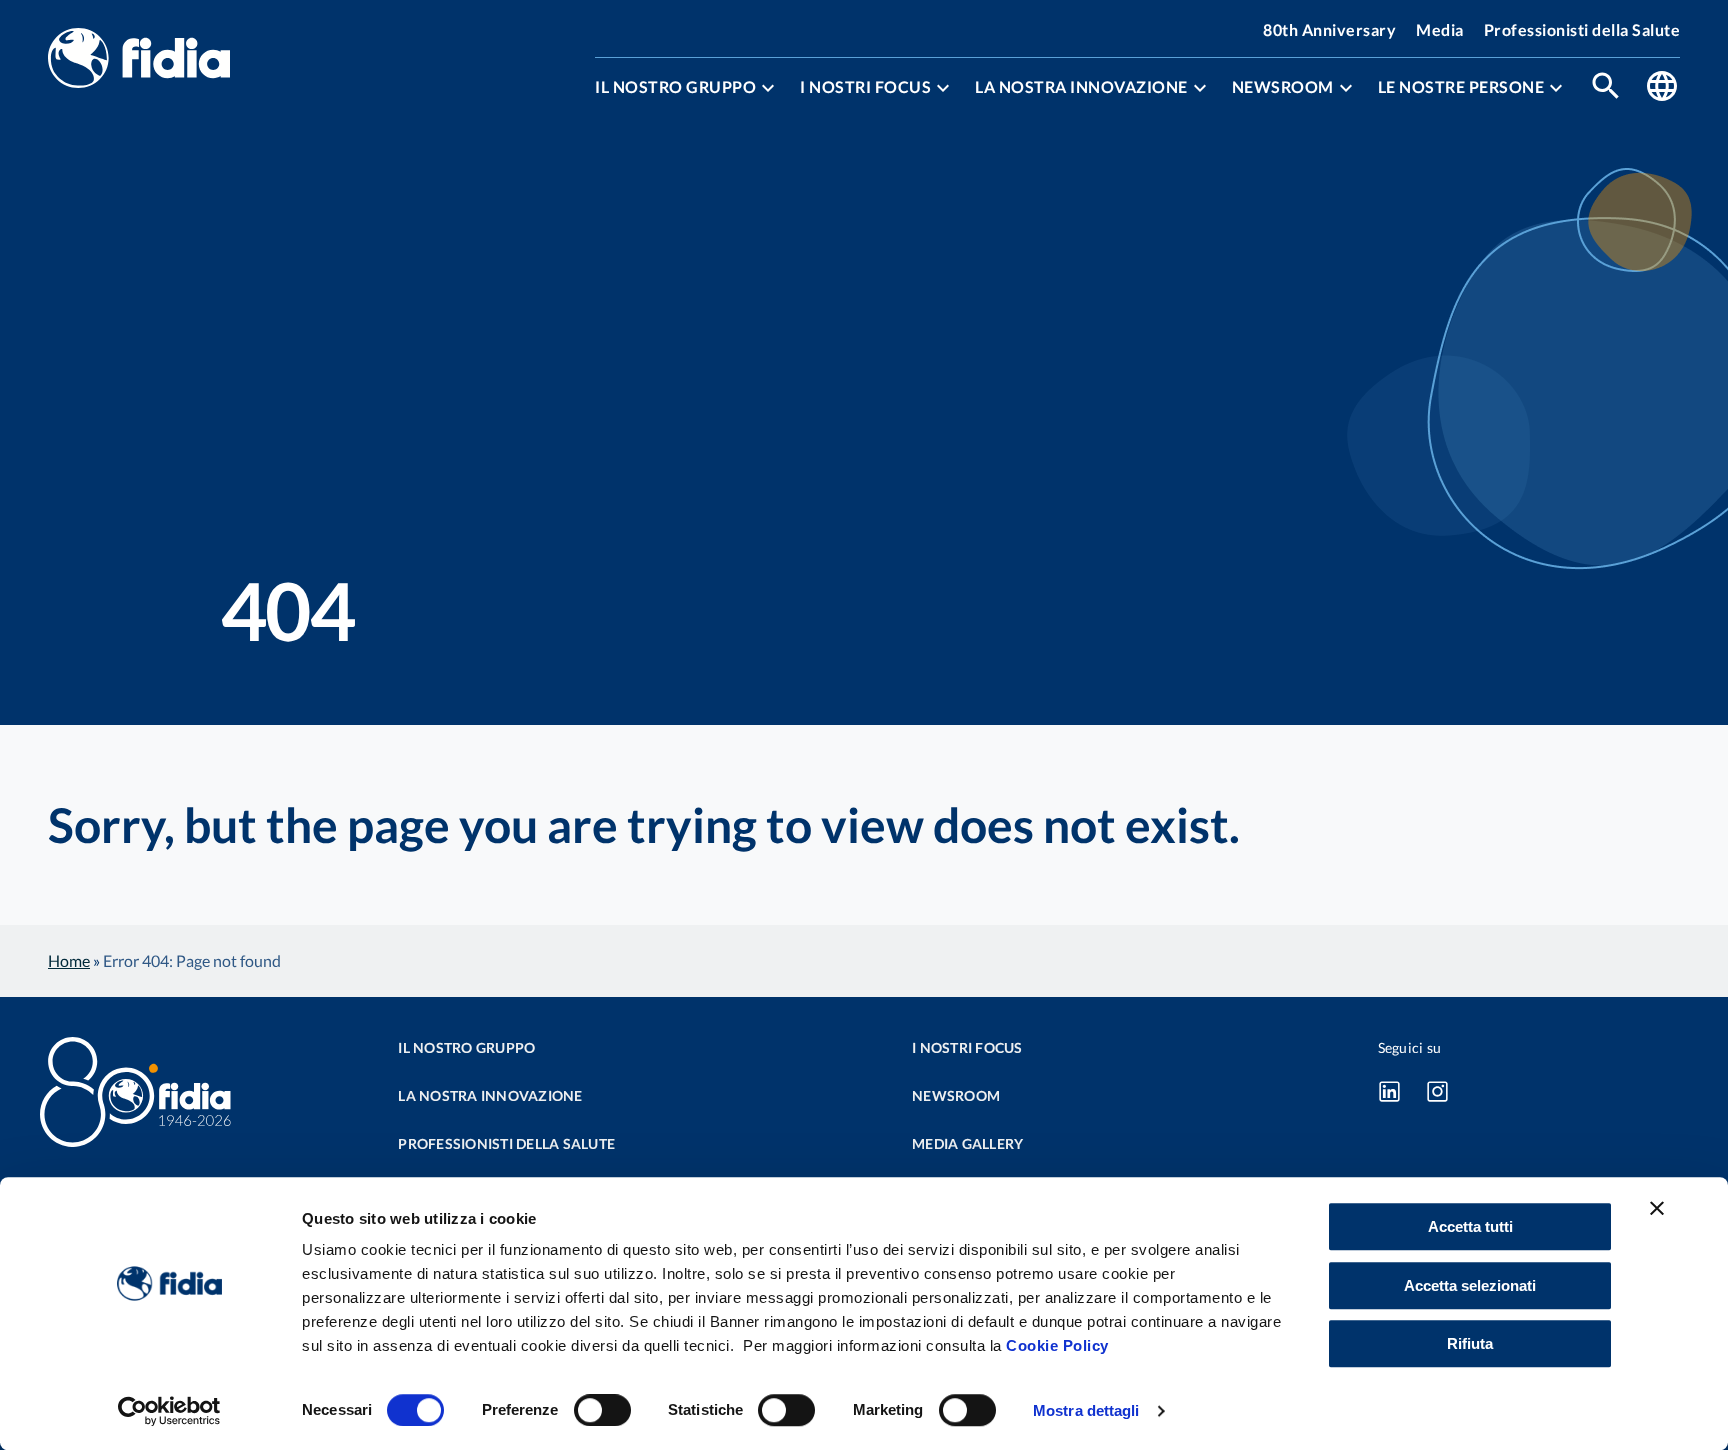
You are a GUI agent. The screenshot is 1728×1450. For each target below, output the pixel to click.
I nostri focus (865, 87)
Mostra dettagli (1086, 1410)
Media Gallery (967, 1143)
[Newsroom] (1346, 88)
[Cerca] (1606, 87)
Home (69, 960)
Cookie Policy (1057, 1345)
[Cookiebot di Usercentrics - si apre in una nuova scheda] (169, 1411)
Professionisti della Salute (1582, 29)
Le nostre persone (1461, 87)
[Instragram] (1438, 1091)
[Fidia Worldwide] (1662, 87)
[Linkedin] (1390, 1091)
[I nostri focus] (943, 88)
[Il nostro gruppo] (768, 88)
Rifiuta (1470, 1343)
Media (1440, 29)
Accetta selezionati (1470, 1285)
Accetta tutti (1470, 1226)
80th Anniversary (1329, 29)
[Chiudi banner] (1657, 1208)
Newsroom (1283, 87)
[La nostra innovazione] (1200, 88)
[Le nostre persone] (1556, 88)
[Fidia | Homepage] (139, 59)
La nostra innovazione (1081, 87)
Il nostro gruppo (675, 87)
